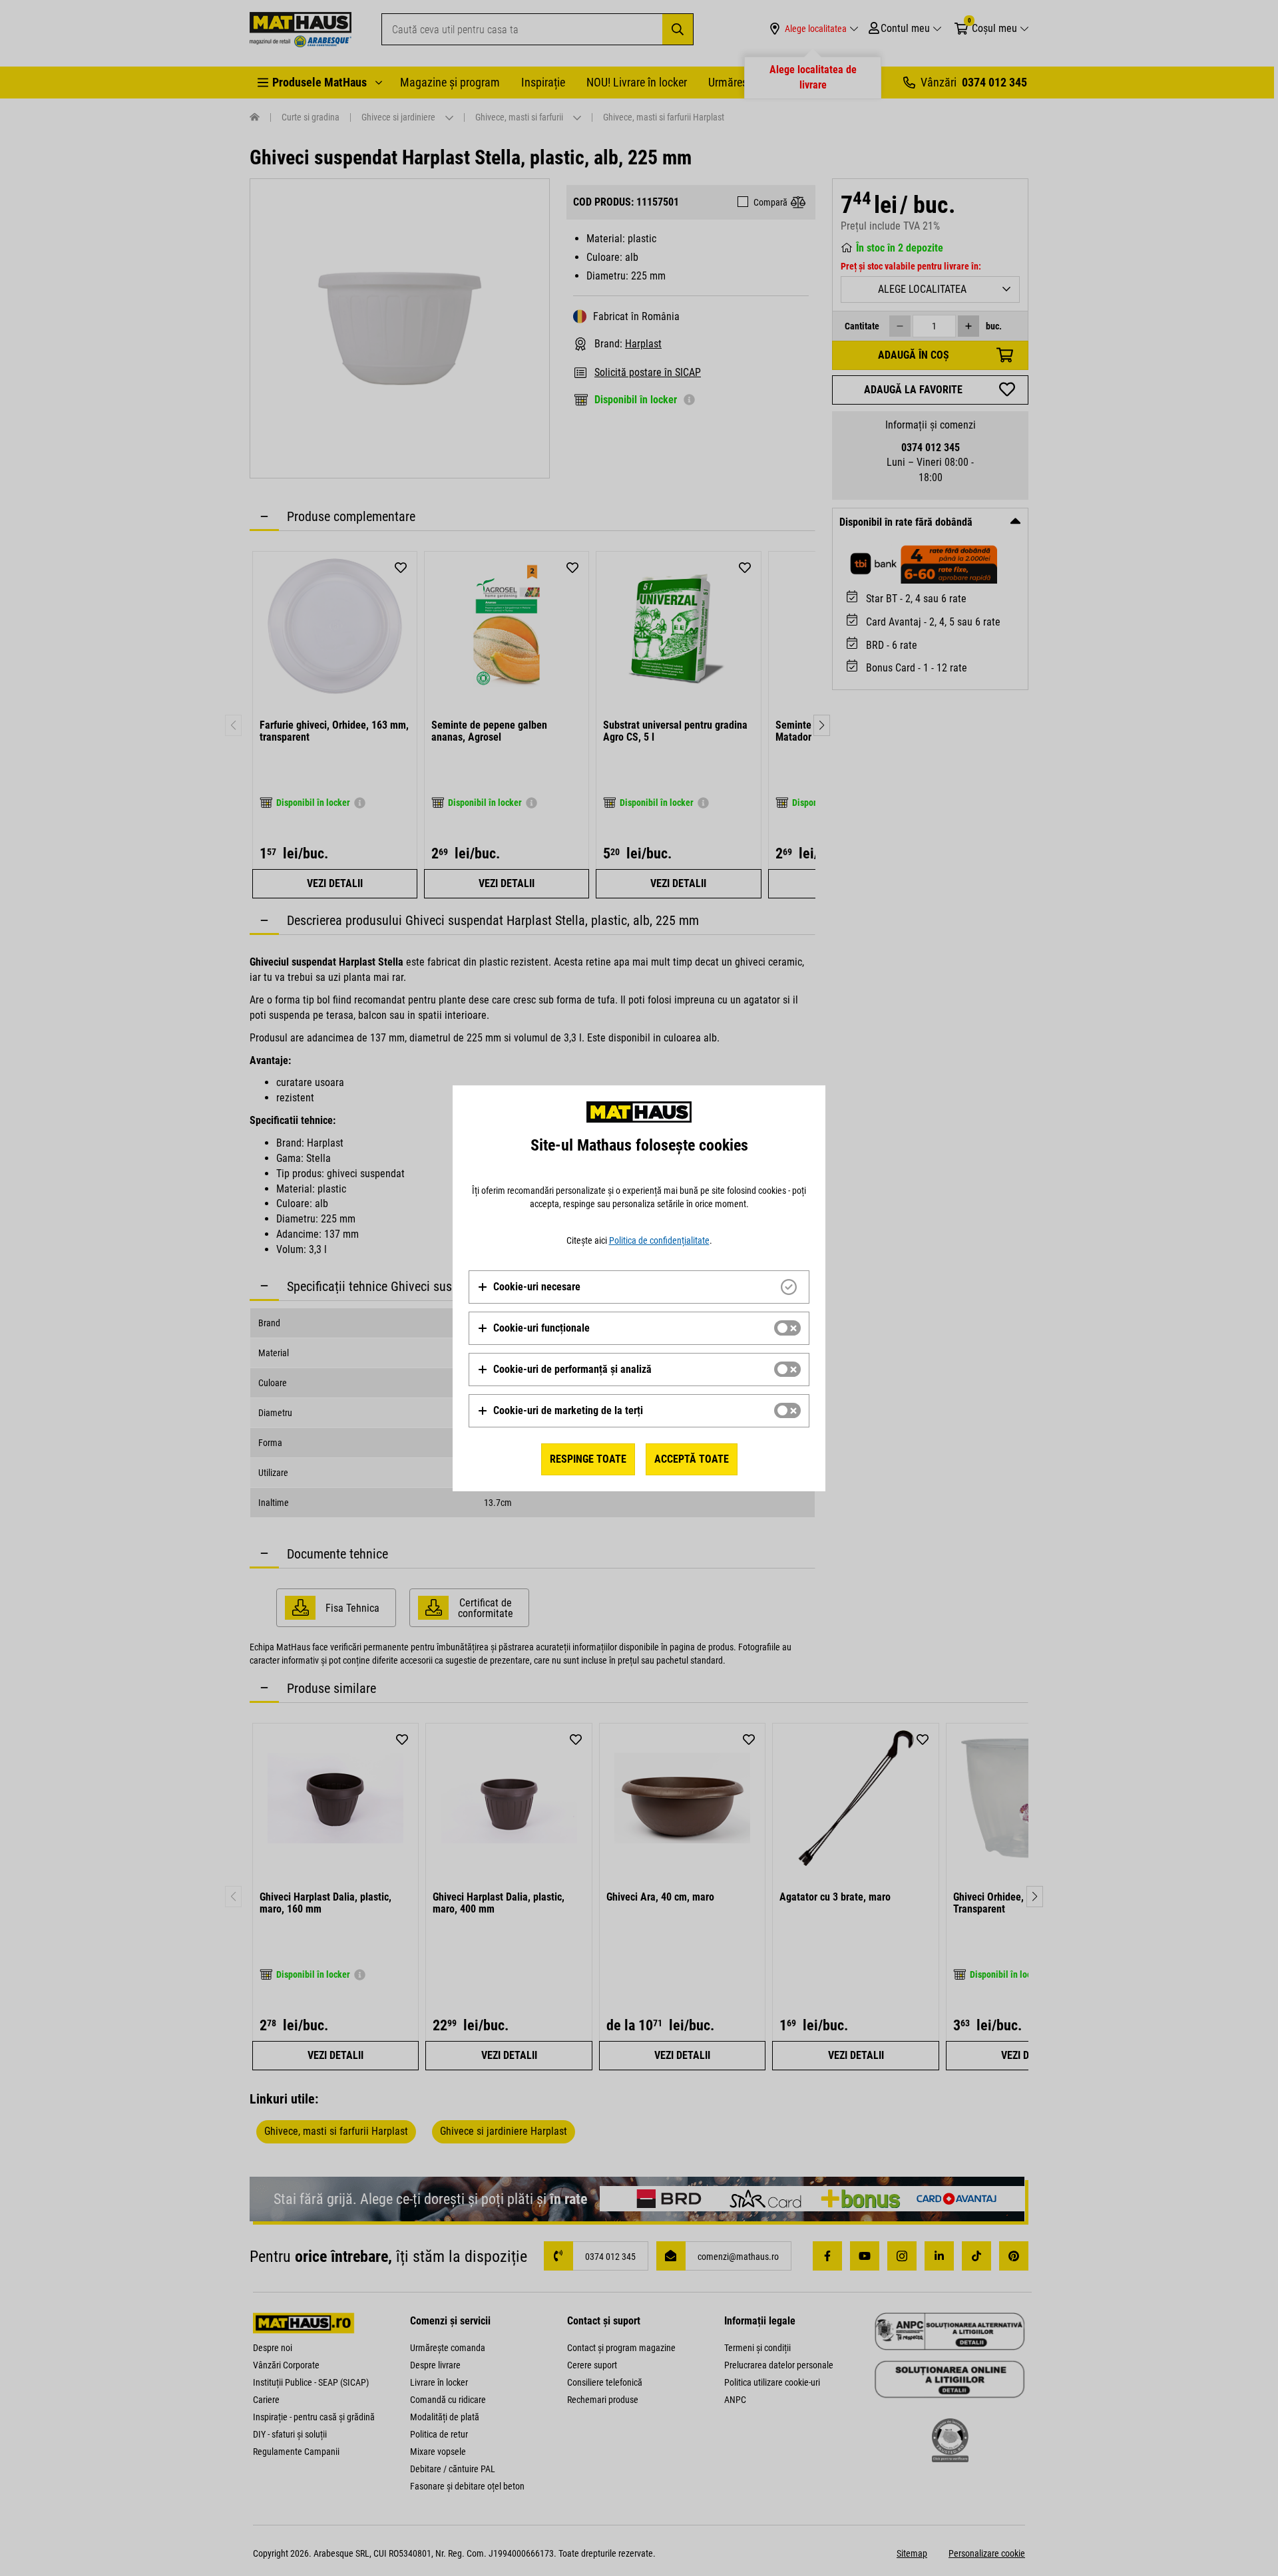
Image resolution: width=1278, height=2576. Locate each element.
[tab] (639, 1287)
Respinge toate (588, 1459)
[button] (529, 1287)
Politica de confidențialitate (659, 1240)
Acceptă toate (692, 1459)
